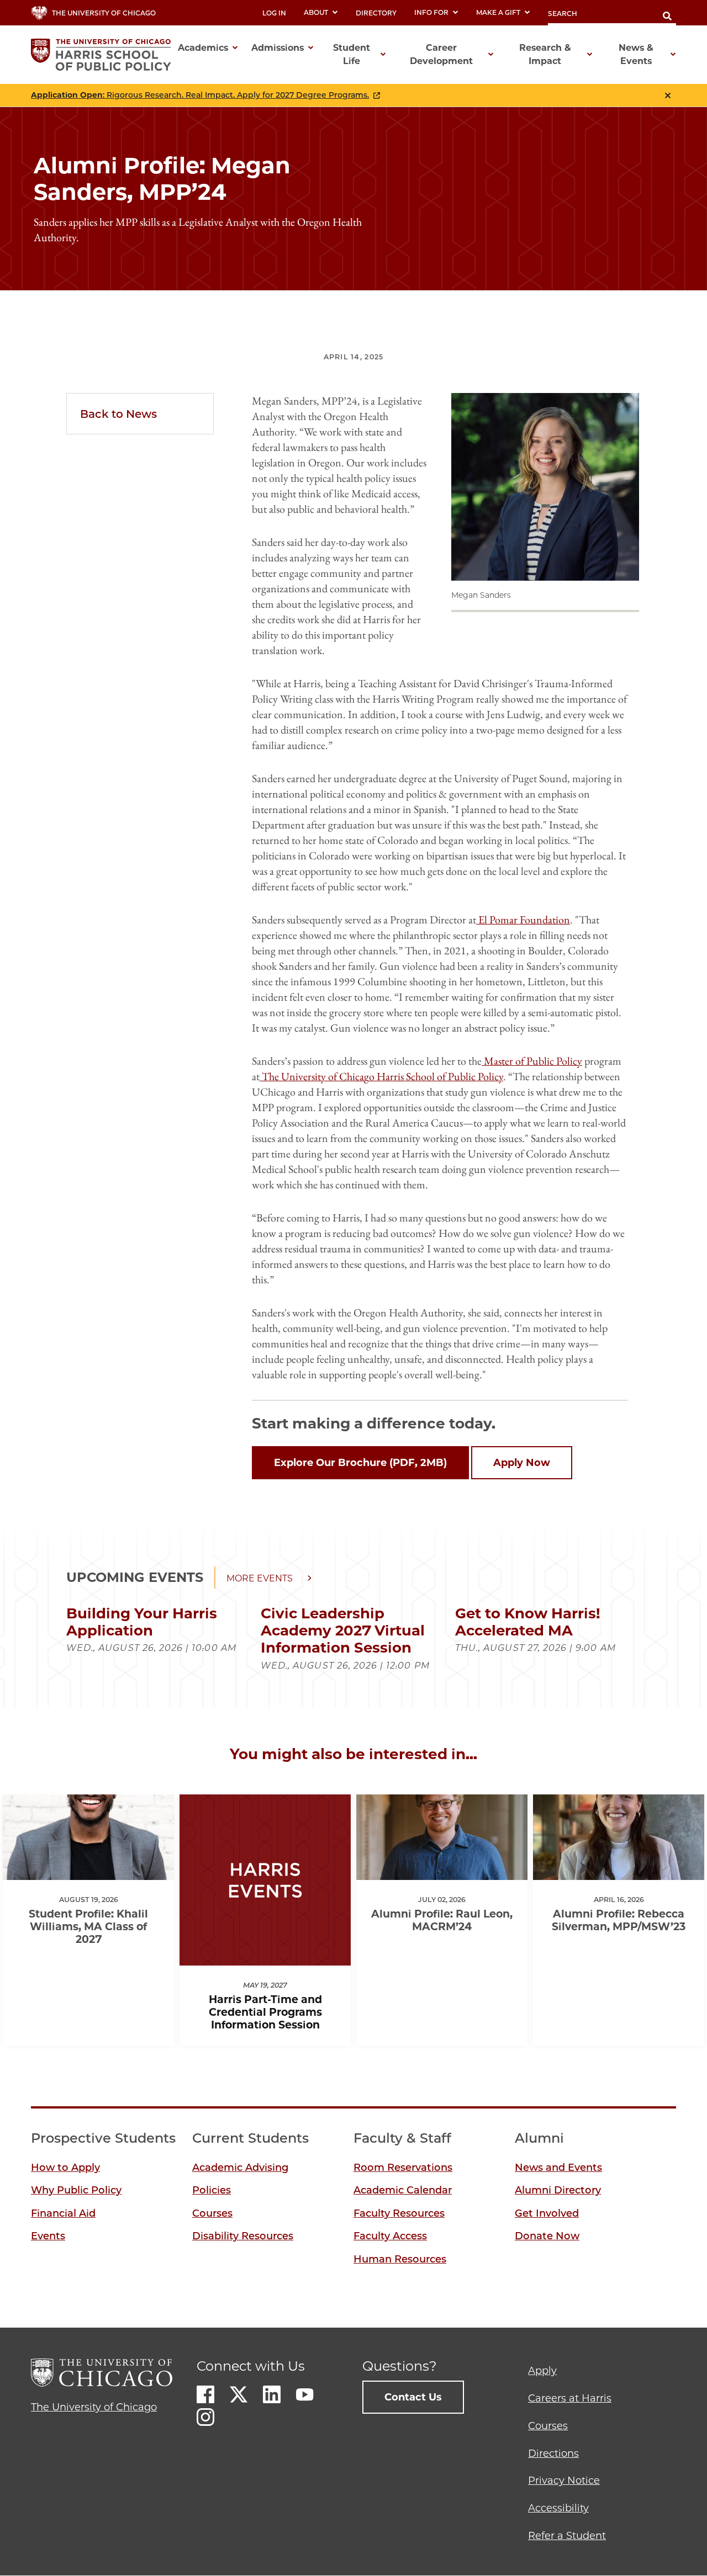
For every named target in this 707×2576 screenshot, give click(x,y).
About (316, 12)
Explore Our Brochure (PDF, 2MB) (360, 1463)
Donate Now (547, 2236)
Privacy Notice (564, 2481)
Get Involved (547, 2213)
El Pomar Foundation (524, 920)
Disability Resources (243, 2236)
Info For (431, 12)
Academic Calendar (403, 2190)
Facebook (205, 2394)
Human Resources (400, 2259)
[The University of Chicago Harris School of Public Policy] (104, 55)
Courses (212, 2213)
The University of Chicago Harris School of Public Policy (382, 1076)
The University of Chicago (94, 2407)
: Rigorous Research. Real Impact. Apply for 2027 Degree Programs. (200, 95)
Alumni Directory (558, 2190)
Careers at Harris (570, 2398)
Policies (212, 2190)
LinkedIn (272, 2394)
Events (48, 2236)
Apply (542, 2371)
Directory (376, 13)
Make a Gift (498, 12)
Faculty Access (390, 2236)
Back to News (118, 414)
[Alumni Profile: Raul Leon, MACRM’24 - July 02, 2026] (442, 1870)
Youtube (305, 2394)
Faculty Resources (399, 2213)
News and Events (558, 2168)
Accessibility (558, 2508)
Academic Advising (240, 2168)
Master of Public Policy (533, 1061)
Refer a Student (567, 2536)
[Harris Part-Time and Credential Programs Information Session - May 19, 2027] (265, 1956)
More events (260, 1578)
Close (668, 95)
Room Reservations (403, 2168)
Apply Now (522, 1463)
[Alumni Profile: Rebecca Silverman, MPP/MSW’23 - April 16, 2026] (619, 1870)
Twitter (239, 2394)
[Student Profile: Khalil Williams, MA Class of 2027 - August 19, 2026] (88, 1870)
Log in (274, 13)
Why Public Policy (76, 2190)
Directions (553, 2453)
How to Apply (65, 2168)
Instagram (205, 2417)
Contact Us (413, 2397)
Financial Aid (63, 2213)
